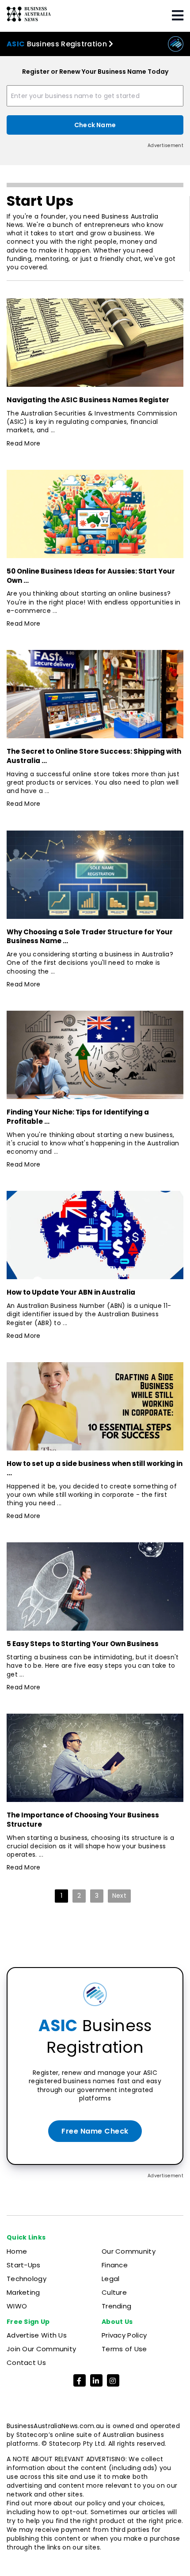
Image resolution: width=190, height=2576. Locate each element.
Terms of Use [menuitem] (124, 2349)
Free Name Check (95, 2131)
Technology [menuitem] (27, 2279)
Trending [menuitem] (116, 2306)
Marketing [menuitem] (23, 2292)
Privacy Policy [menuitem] (124, 2335)
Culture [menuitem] (114, 2292)
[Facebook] (80, 2381)
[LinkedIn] (96, 2381)
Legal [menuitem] (111, 2279)
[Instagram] (113, 2381)
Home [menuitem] (17, 2251)
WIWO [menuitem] (17, 2306)
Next (119, 1896)
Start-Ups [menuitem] (24, 2265)
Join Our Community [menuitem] (41, 2349)
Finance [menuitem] (115, 2265)
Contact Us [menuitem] (26, 2363)
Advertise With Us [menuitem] (37, 2335)
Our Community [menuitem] (129, 2251)
